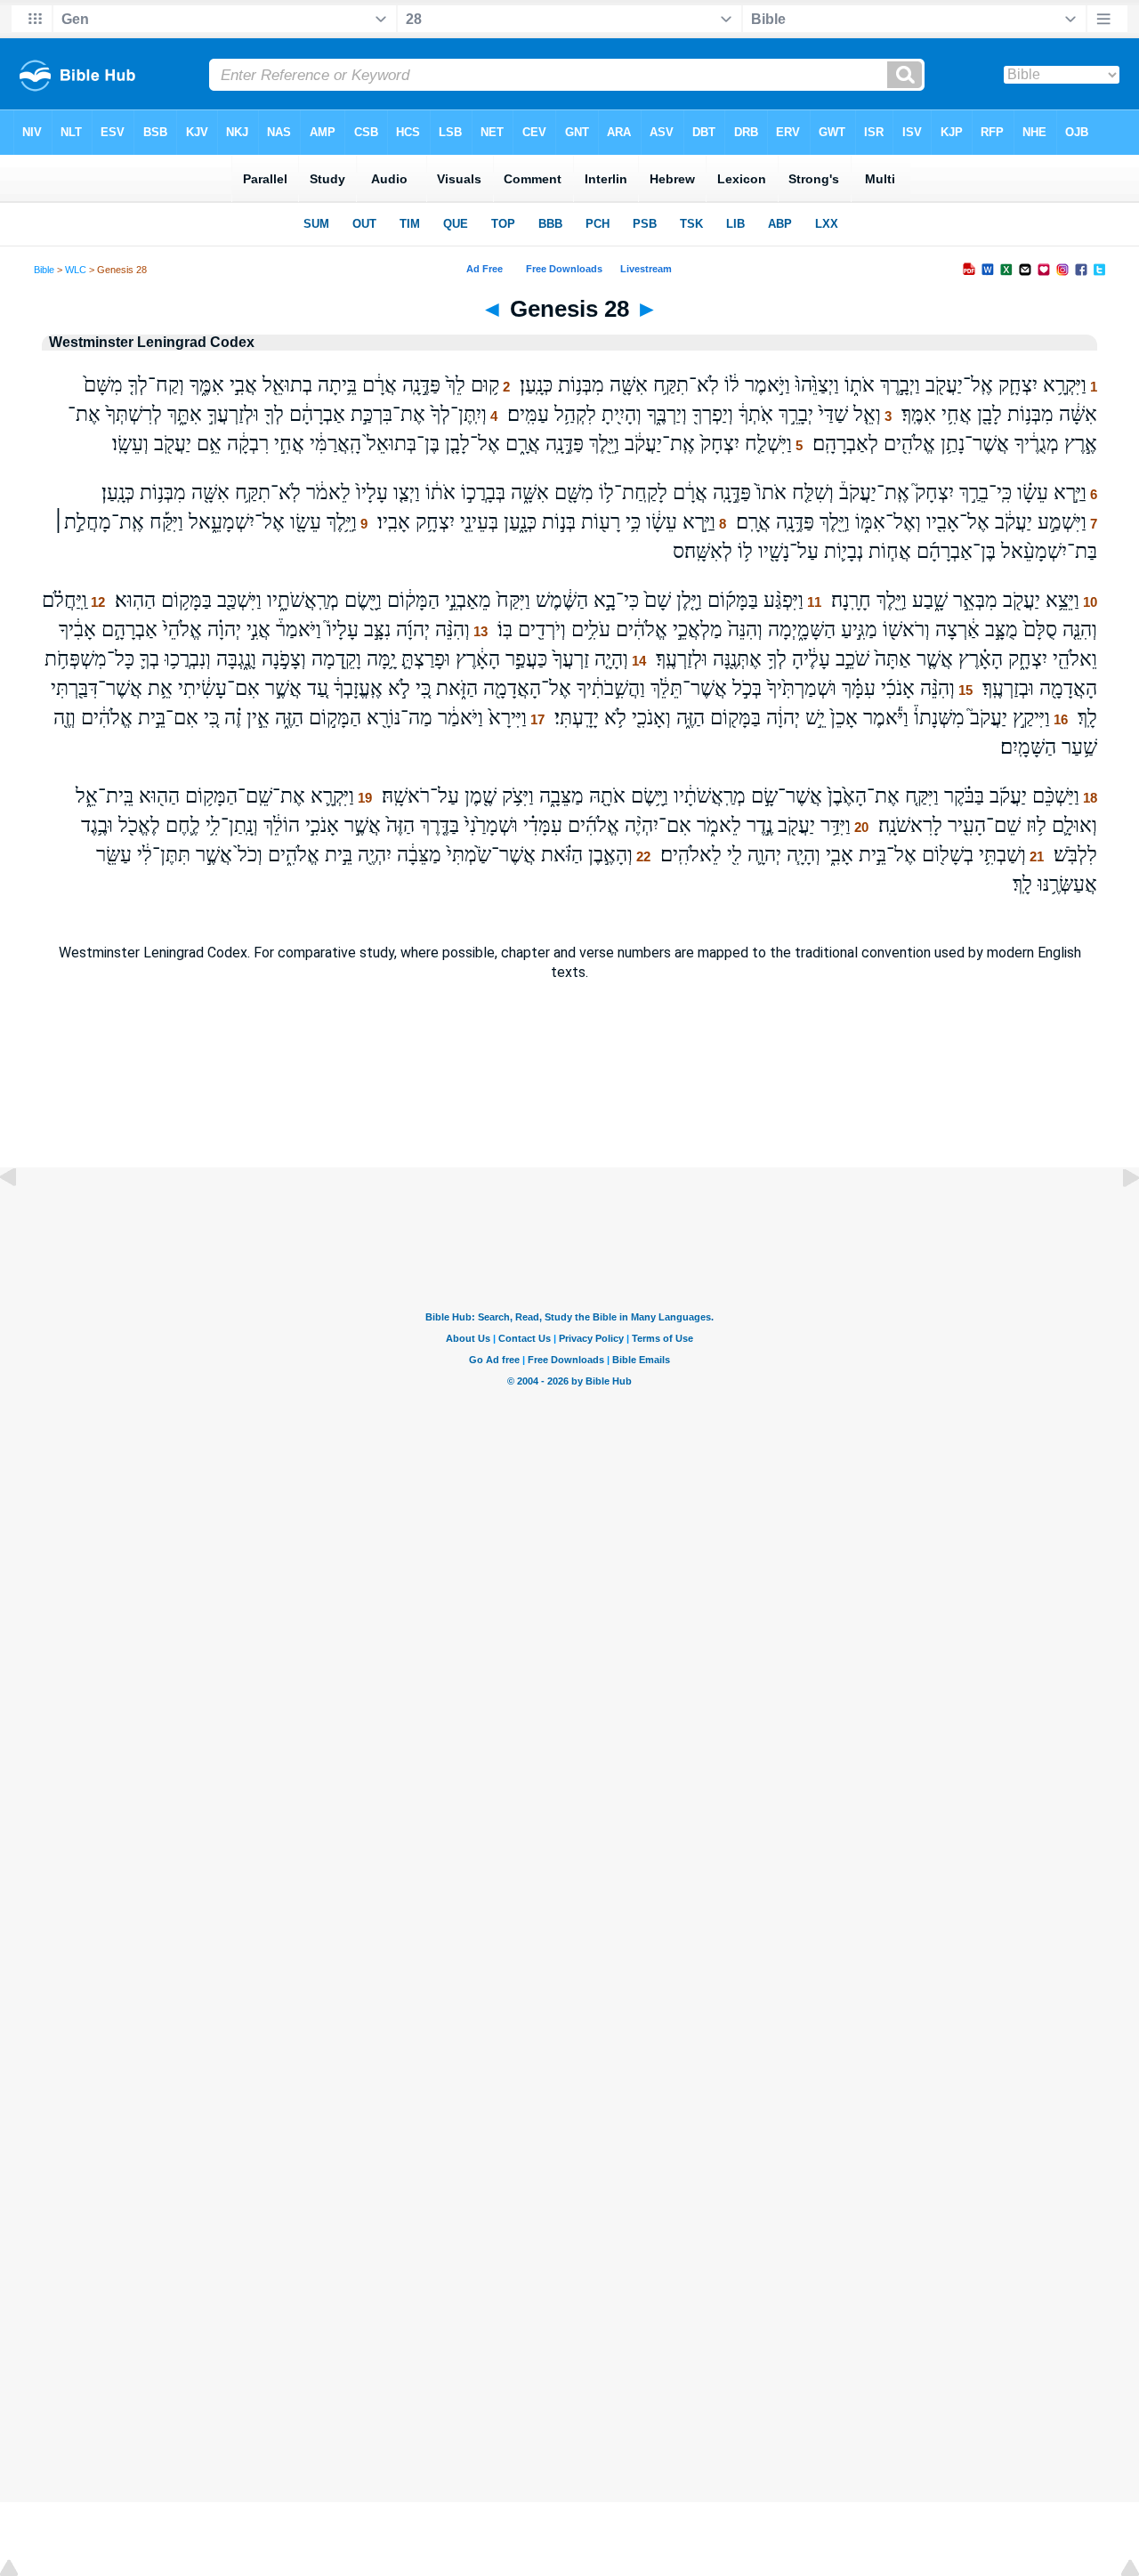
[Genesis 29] (1117, 1218)
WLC (76, 270)
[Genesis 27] (22, 1218)
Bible (44, 270)
